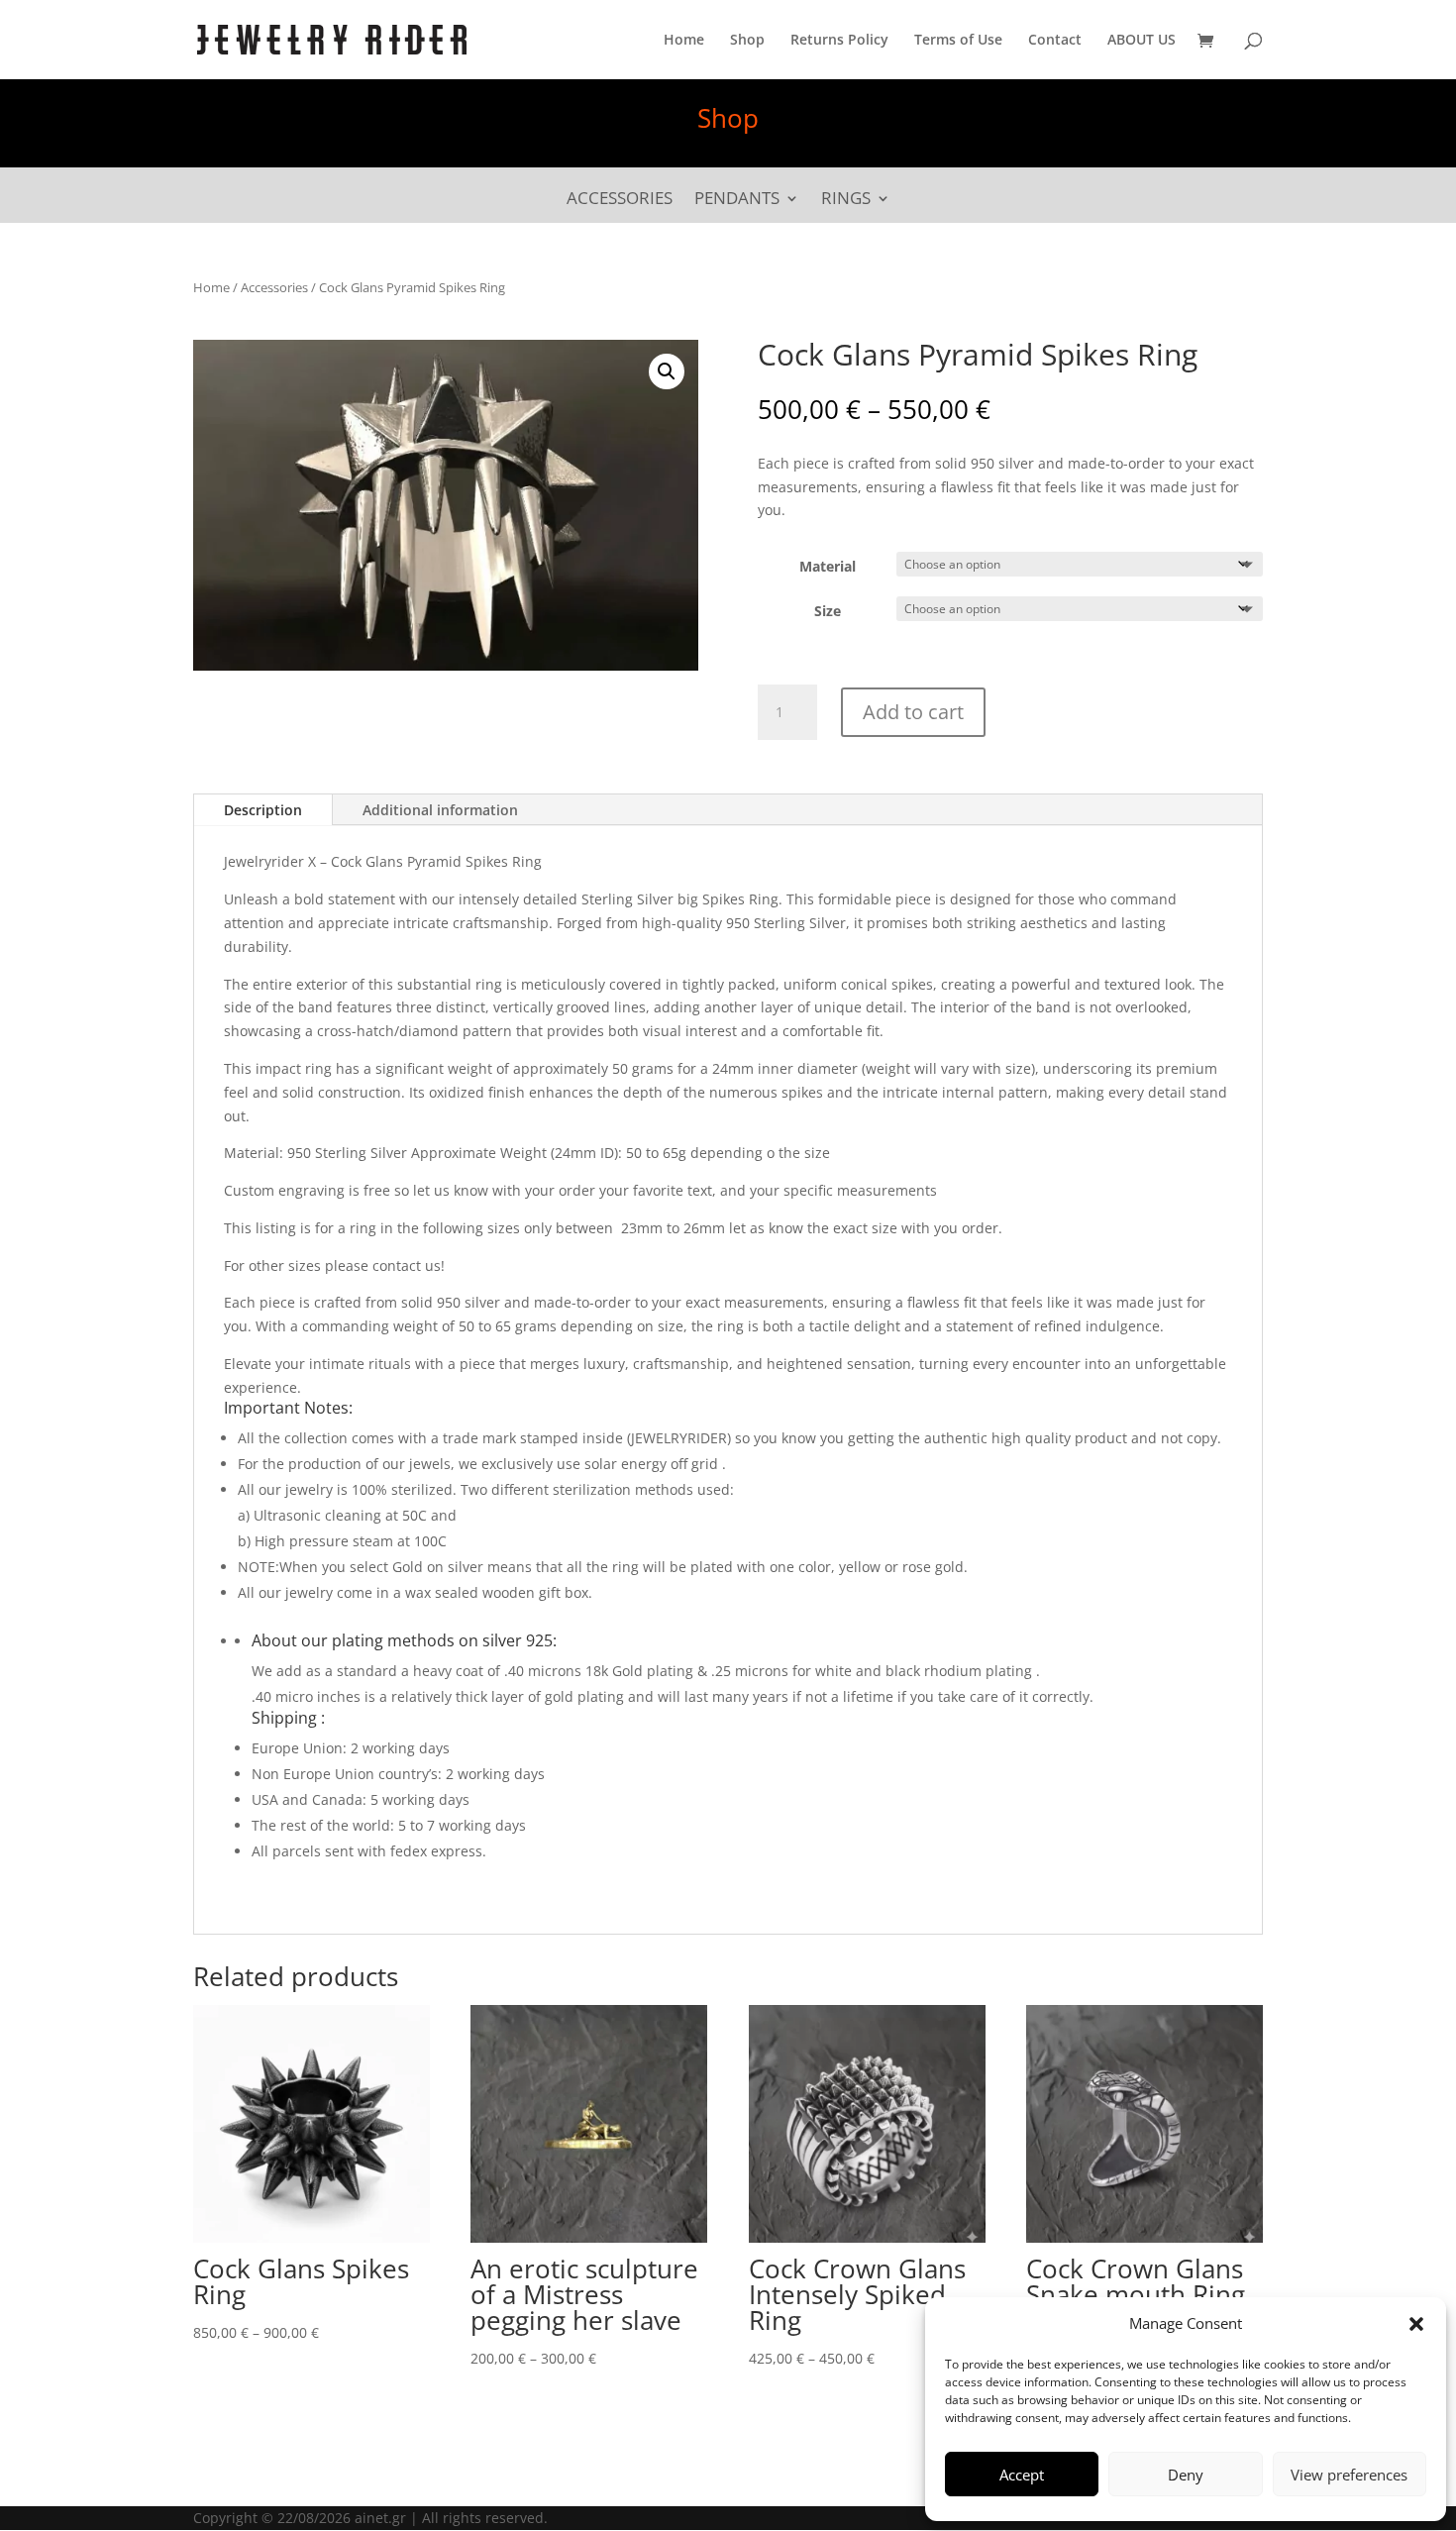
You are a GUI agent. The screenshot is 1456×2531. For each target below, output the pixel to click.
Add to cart (913, 712)
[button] (1416, 2324)
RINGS (846, 200)
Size (828, 611)
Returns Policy (839, 41)
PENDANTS (737, 200)
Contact (1055, 41)
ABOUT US (1142, 41)
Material (828, 566)
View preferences (1349, 2475)
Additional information (440, 810)
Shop (747, 41)
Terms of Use (958, 41)
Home (684, 41)
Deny (1186, 2475)
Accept (1022, 2475)
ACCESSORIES (620, 200)
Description (263, 810)
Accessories (274, 287)
